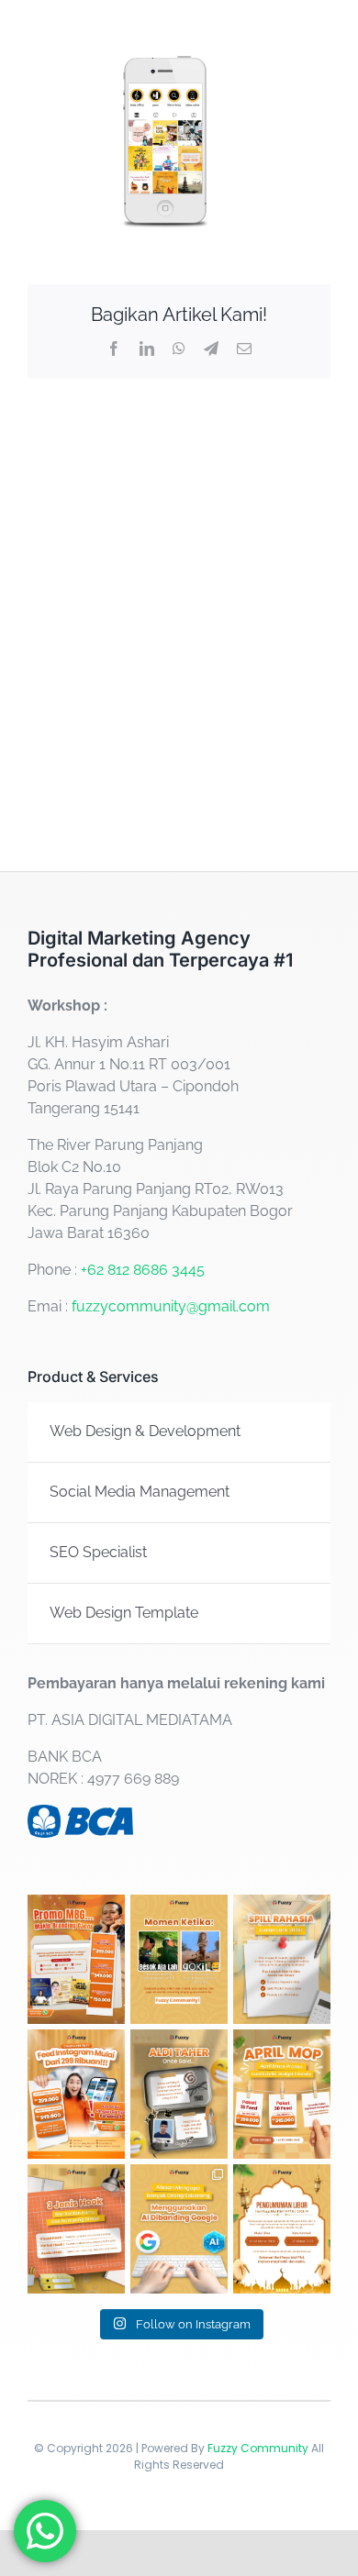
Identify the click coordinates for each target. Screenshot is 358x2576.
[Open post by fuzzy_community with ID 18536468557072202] (76, 1959)
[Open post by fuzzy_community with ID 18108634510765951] (282, 2229)
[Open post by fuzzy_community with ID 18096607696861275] (282, 2094)
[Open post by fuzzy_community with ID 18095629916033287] (179, 2229)
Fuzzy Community (258, 2448)
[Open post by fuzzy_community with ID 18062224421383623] (76, 2229)
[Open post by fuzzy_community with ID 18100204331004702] (179, 2094)
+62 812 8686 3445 (143, 1270)
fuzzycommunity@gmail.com (171, 1306)
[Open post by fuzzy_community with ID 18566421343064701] (282, 1959)
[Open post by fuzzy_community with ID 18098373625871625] (76, 2094)
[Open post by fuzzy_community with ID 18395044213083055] (179, 1959)
